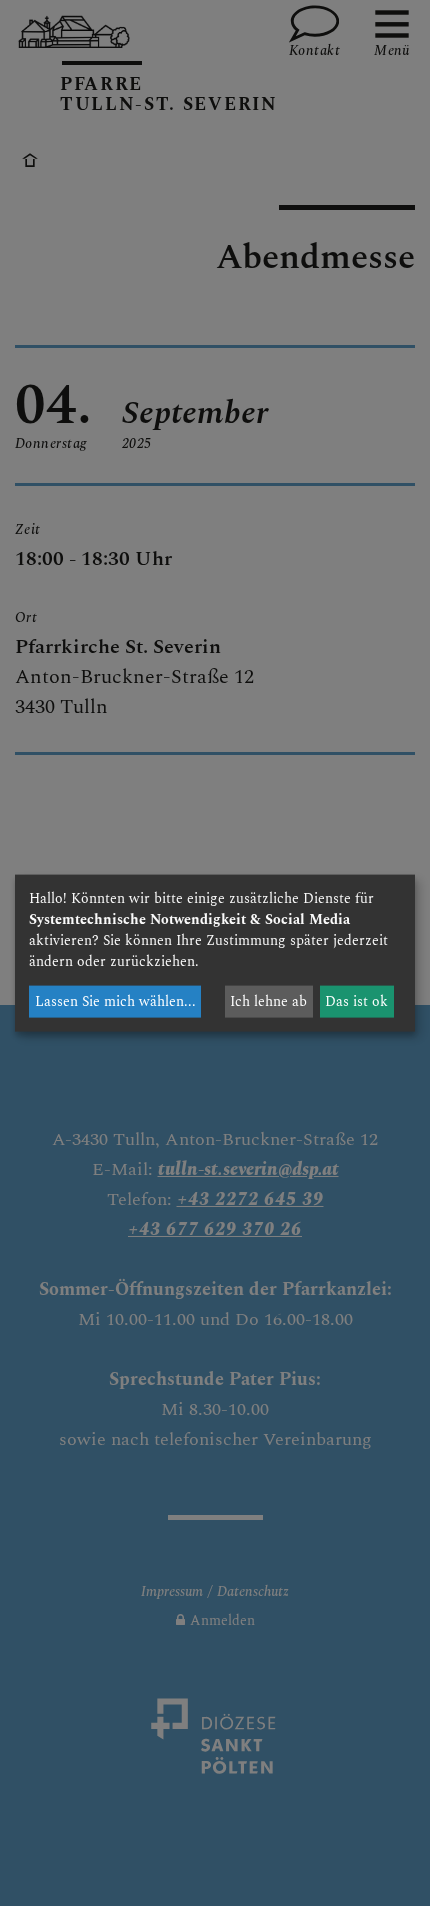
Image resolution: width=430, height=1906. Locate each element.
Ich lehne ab (268, 1001)
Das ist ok (356, 1001)
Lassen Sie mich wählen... (115, 1001)
